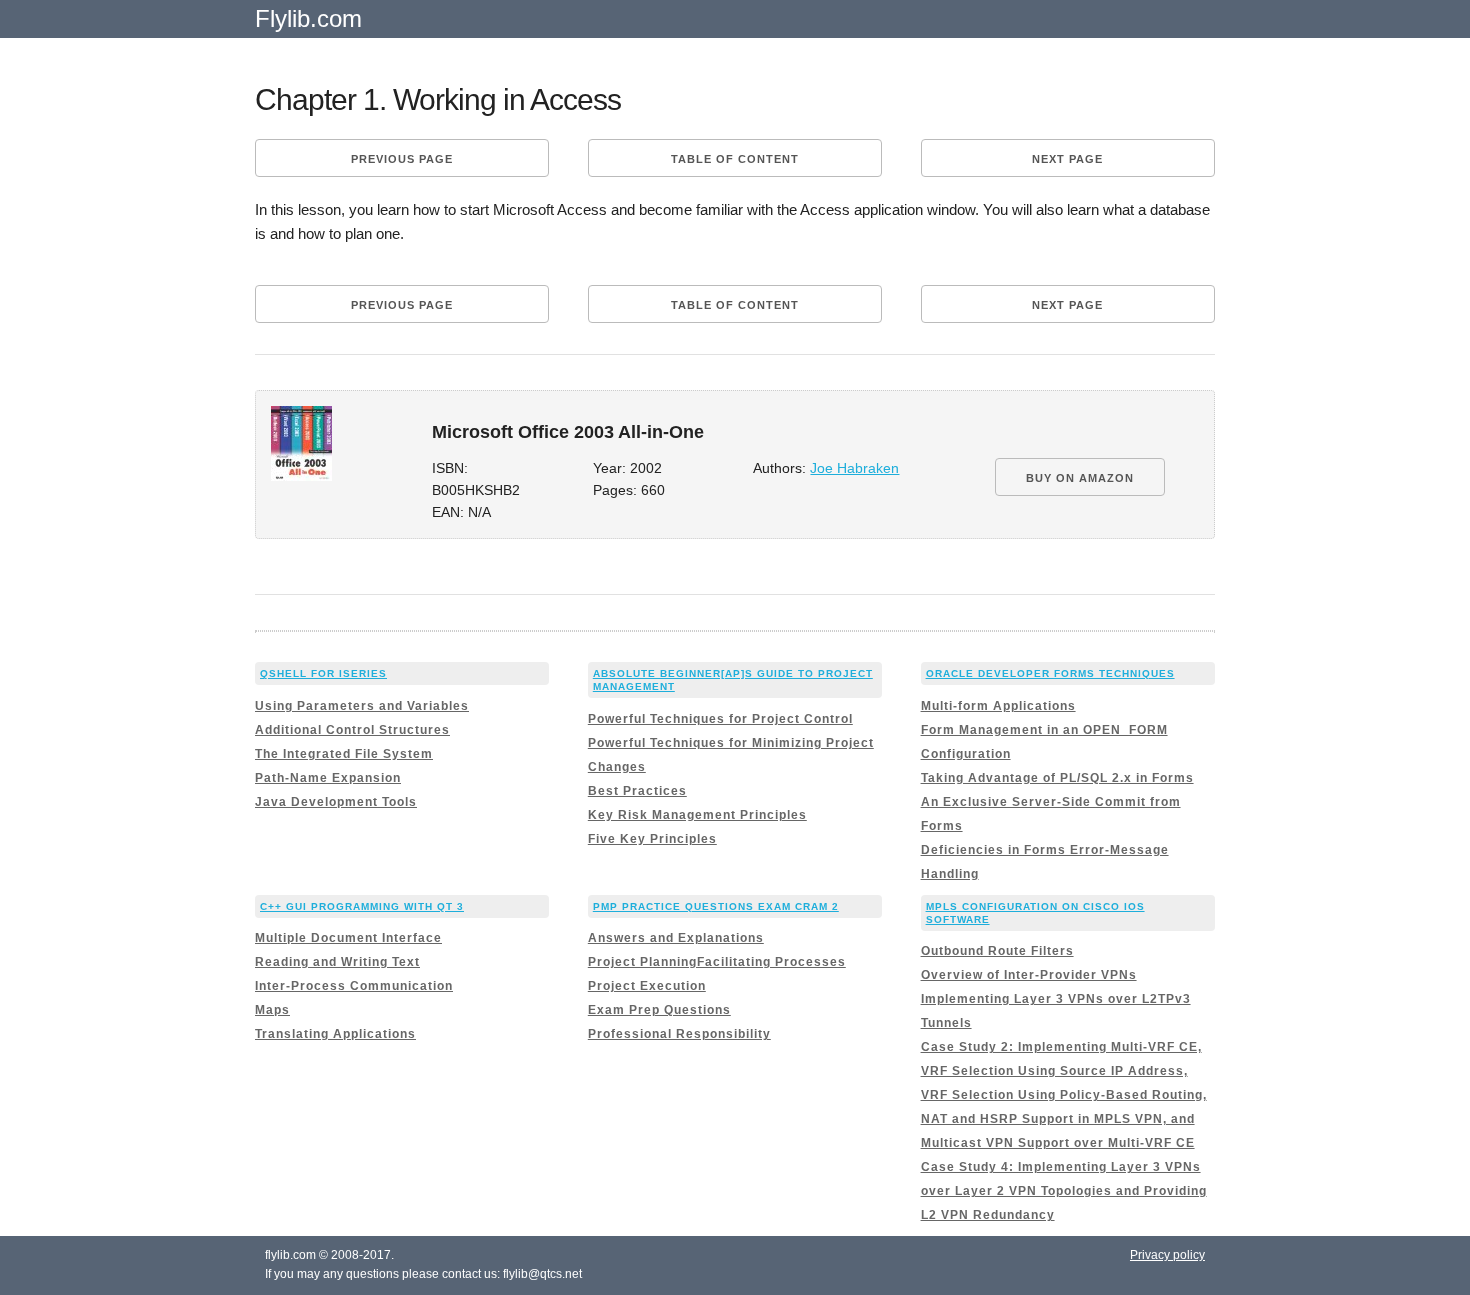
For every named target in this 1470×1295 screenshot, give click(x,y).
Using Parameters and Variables (362, 706)
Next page (1067, 159)
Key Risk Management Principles (697, 815)
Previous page (402, 159)
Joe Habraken (854, 468)
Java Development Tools (336, 802)
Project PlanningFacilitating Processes (717, 962)
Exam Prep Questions (659, 1010)
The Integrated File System (344, 754)
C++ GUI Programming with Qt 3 (362, 906)
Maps (272, 1010)
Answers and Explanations (676, 938)
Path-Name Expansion (328, 778)
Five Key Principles (652, 839)
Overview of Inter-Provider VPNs (1029, 975)
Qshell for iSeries (323, 673)
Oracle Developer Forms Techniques (1050, 673)
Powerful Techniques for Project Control (720, 719)
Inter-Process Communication (354, 986)
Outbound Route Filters (997, 951)
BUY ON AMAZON (1080, 478)
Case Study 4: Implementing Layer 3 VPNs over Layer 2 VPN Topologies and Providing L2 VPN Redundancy (1064, 1191)
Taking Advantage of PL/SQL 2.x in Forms (1057, 778)
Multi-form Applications (998, 706)
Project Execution (647, 986)
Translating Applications (335, 1034)
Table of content (735, 159)
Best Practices (637, 791)
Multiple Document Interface (348, 938)
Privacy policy (1167, 1255)
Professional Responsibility (679, 1034)
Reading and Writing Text (337, 962)
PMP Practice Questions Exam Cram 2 (716, 906)
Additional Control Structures (352, 730)
